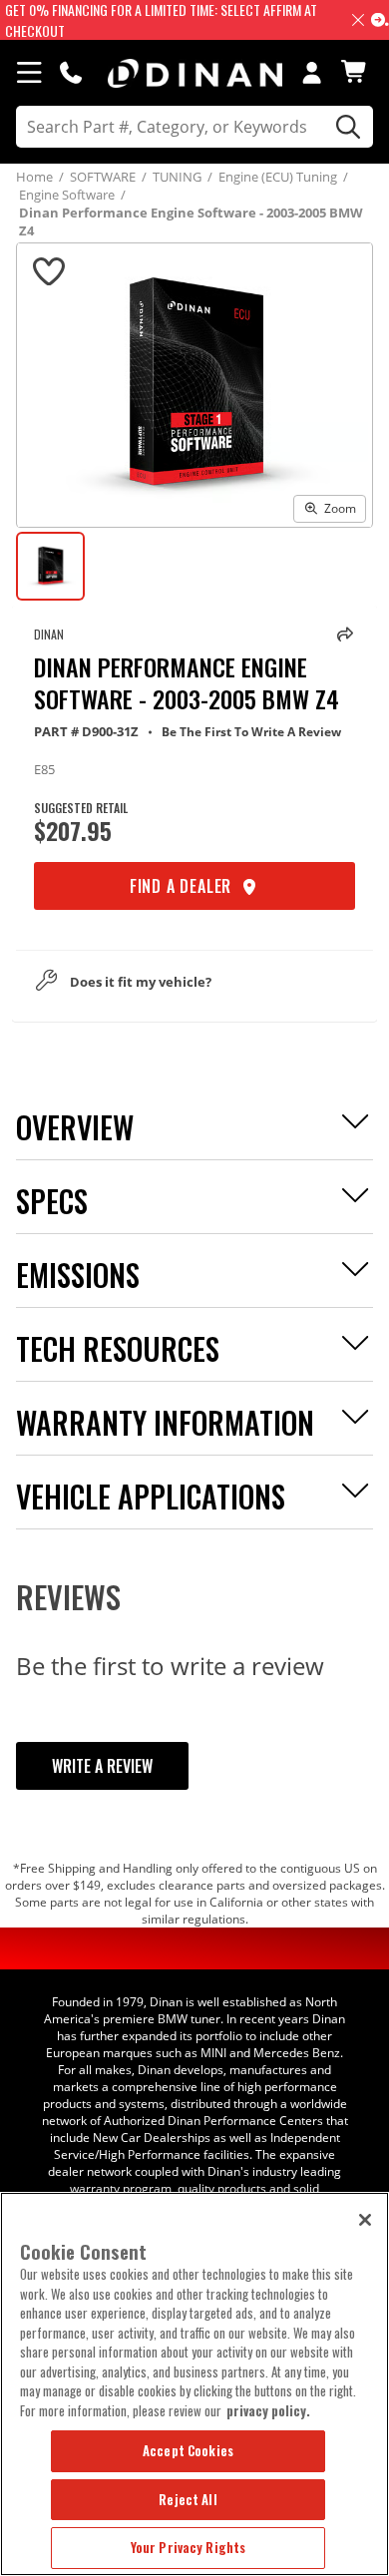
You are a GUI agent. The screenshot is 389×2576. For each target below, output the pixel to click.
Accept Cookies (188, 2450)
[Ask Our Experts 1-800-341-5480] (71, 72)
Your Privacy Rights (188, 2547)
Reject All (188, 2499)
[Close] (365, 2220)
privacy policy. (268, 2410)
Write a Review (102, 1766)
